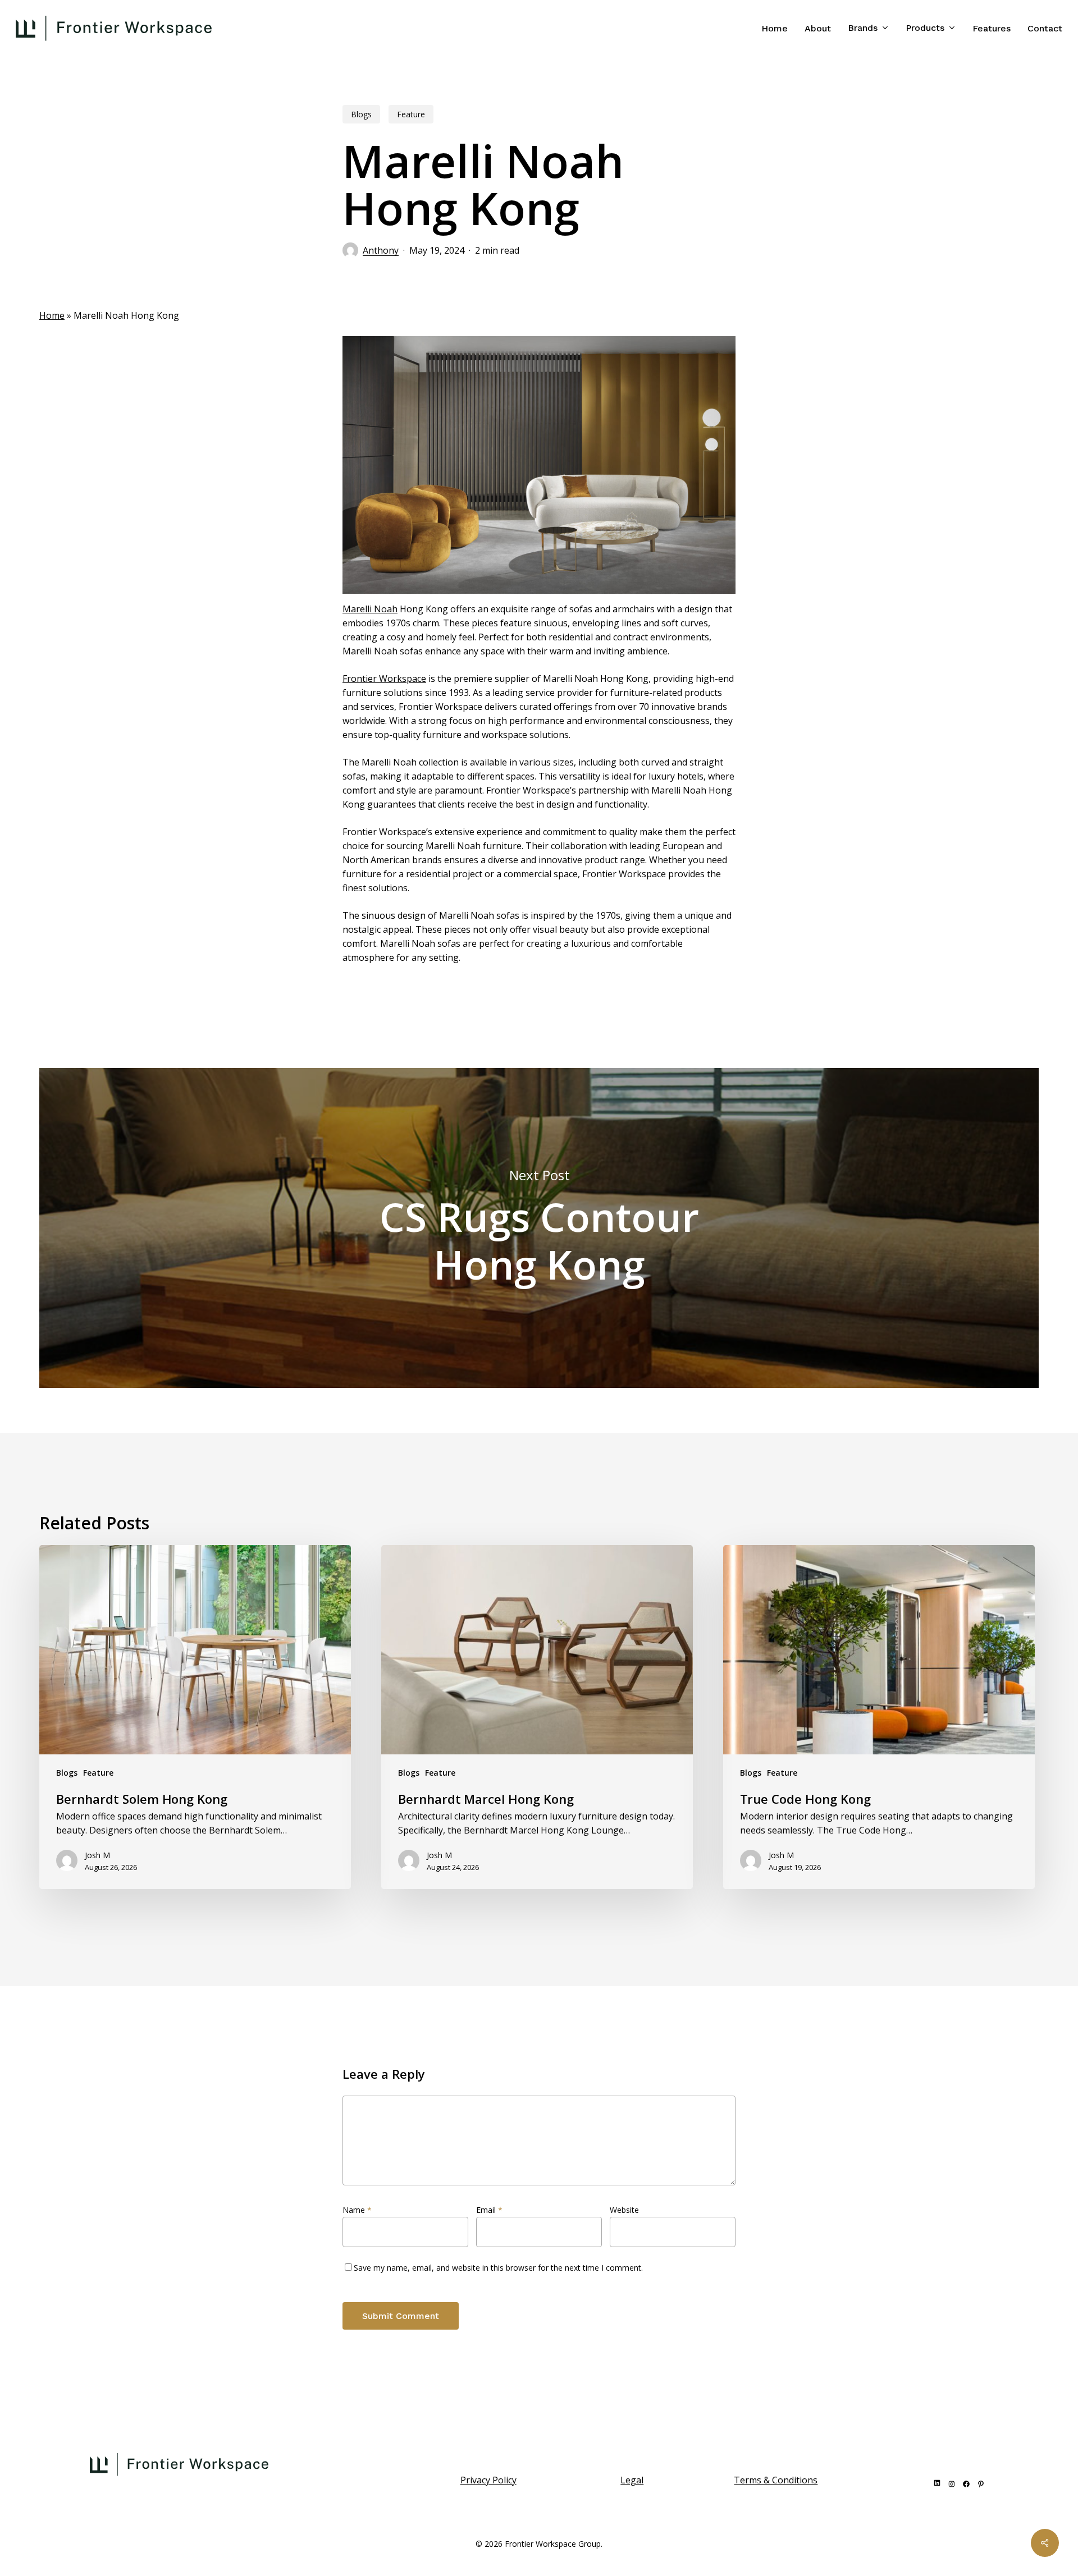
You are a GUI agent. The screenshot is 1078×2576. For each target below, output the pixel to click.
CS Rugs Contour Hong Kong (539, 1228)
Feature (411, 114)
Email (489, 2210)
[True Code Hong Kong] (879, 1717)
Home (52, 315)
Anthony (381, 250)
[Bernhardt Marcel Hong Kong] (537, 1717)
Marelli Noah (370, 609)
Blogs (361, 114)
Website (624, 2210)
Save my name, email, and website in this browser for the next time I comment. (498, 2268)
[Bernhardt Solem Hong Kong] (195, 1717)
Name (357, 2210)
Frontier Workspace (384, 679)
